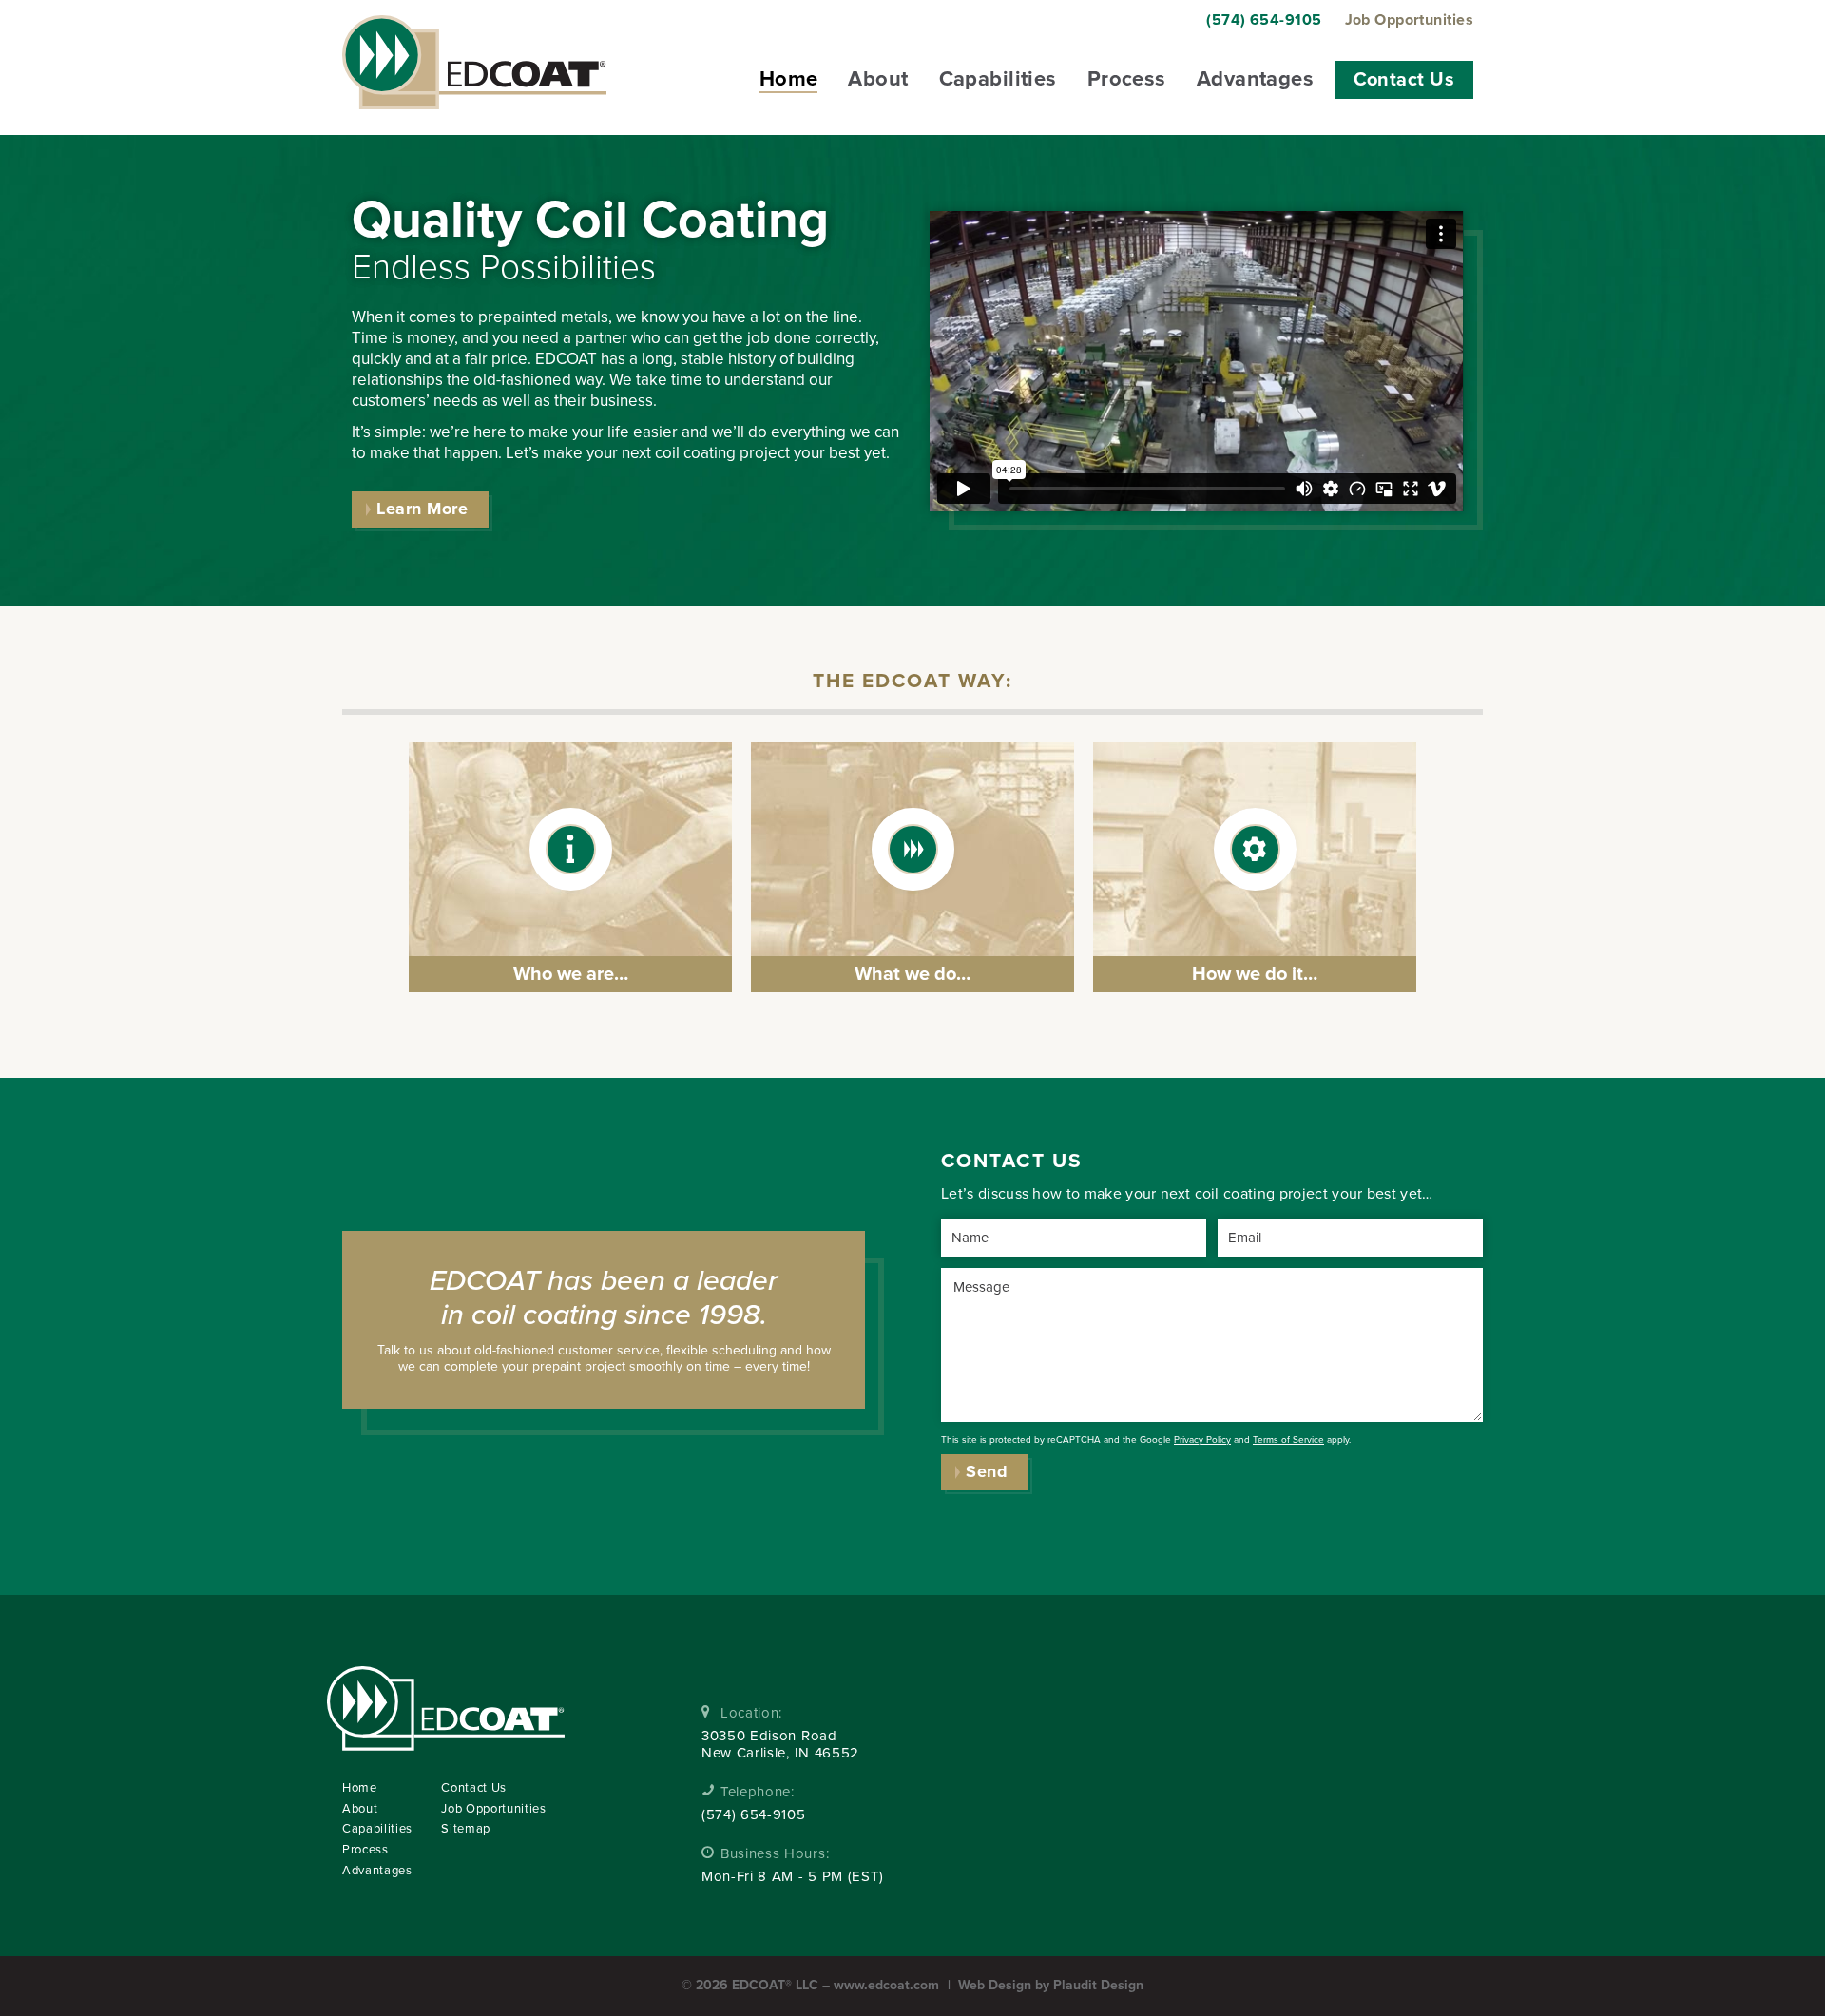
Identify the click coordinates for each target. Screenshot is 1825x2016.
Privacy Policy (1202, 1440)
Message (981, 1287)
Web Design (995, 1985)
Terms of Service (1288, 1440)
